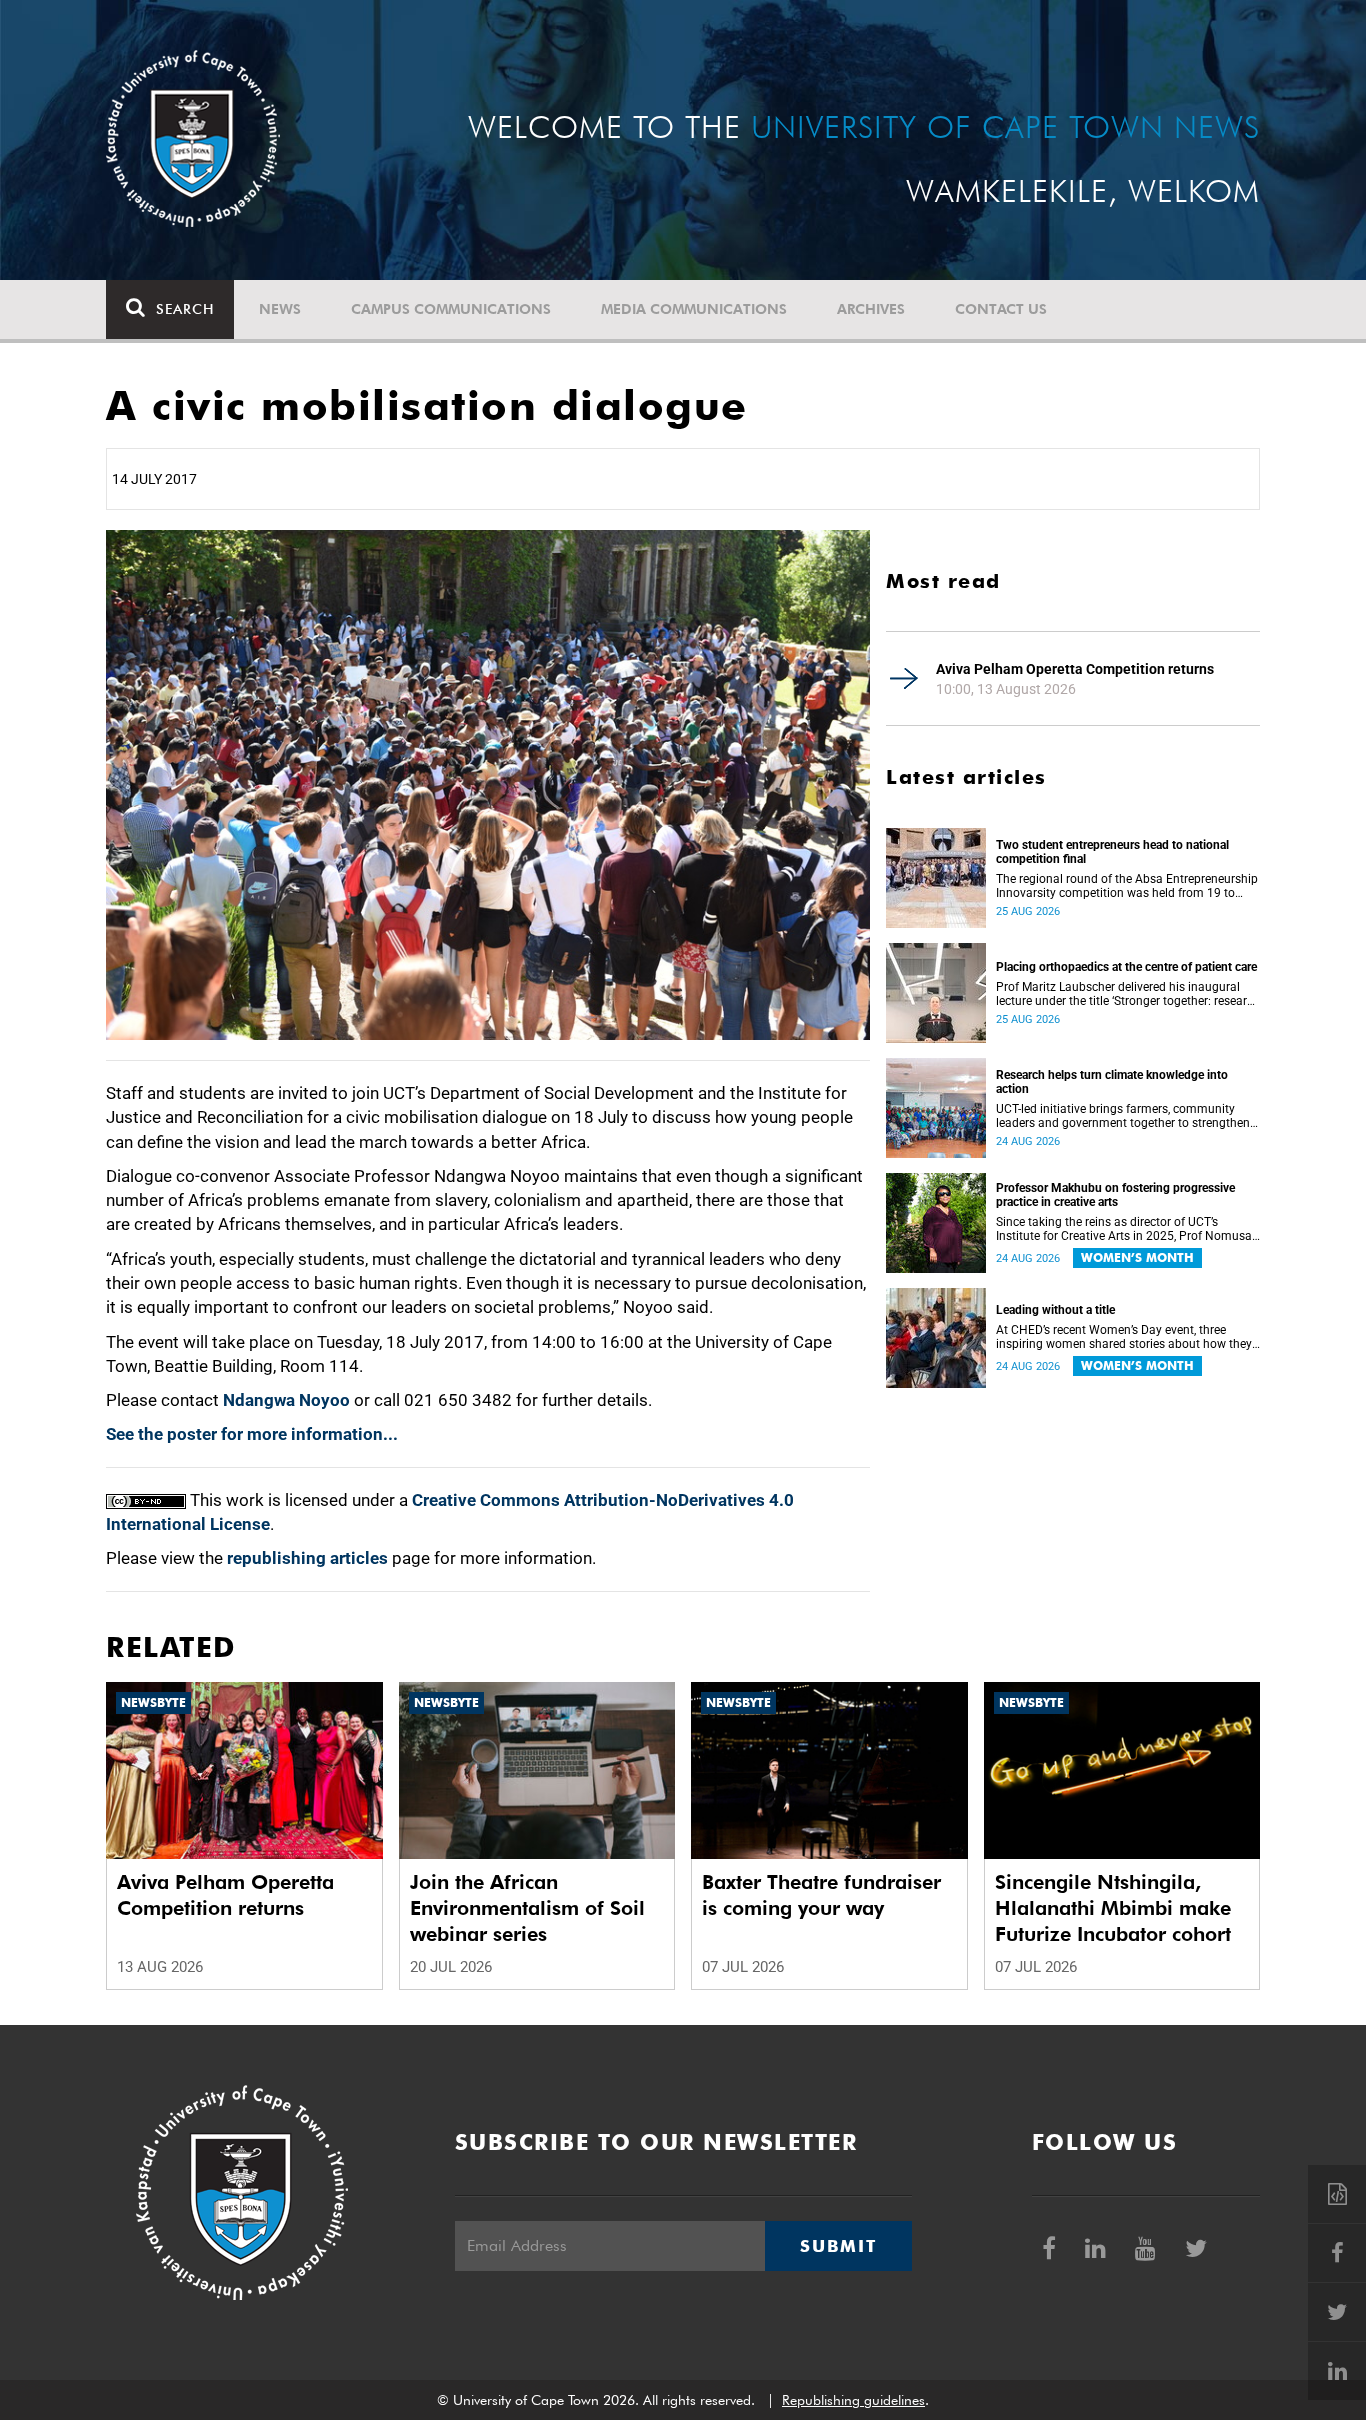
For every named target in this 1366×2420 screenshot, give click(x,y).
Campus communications (451, 309)
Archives (871, 309)
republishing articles (307, 1558)
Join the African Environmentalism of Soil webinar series (527, 1908)
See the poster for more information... (252, 1434)
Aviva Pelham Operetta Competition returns (1075, 669)
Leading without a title (1055, 1310)
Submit (838, 2246)
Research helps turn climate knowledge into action (1112, 1082)
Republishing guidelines (853, 2400)
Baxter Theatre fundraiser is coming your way (821, 1895)
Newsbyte (153, 1702)
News (280, 309)
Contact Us (1001, 309)
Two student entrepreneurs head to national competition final (1112, 852)
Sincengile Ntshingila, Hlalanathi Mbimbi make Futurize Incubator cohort (1113, 1908)
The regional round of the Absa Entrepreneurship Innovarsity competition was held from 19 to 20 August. (1127, 886)
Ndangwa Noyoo (286, 1400)
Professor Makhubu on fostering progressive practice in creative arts (1115, 1195)
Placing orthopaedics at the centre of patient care (1126, 967)
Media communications (694, 309)
